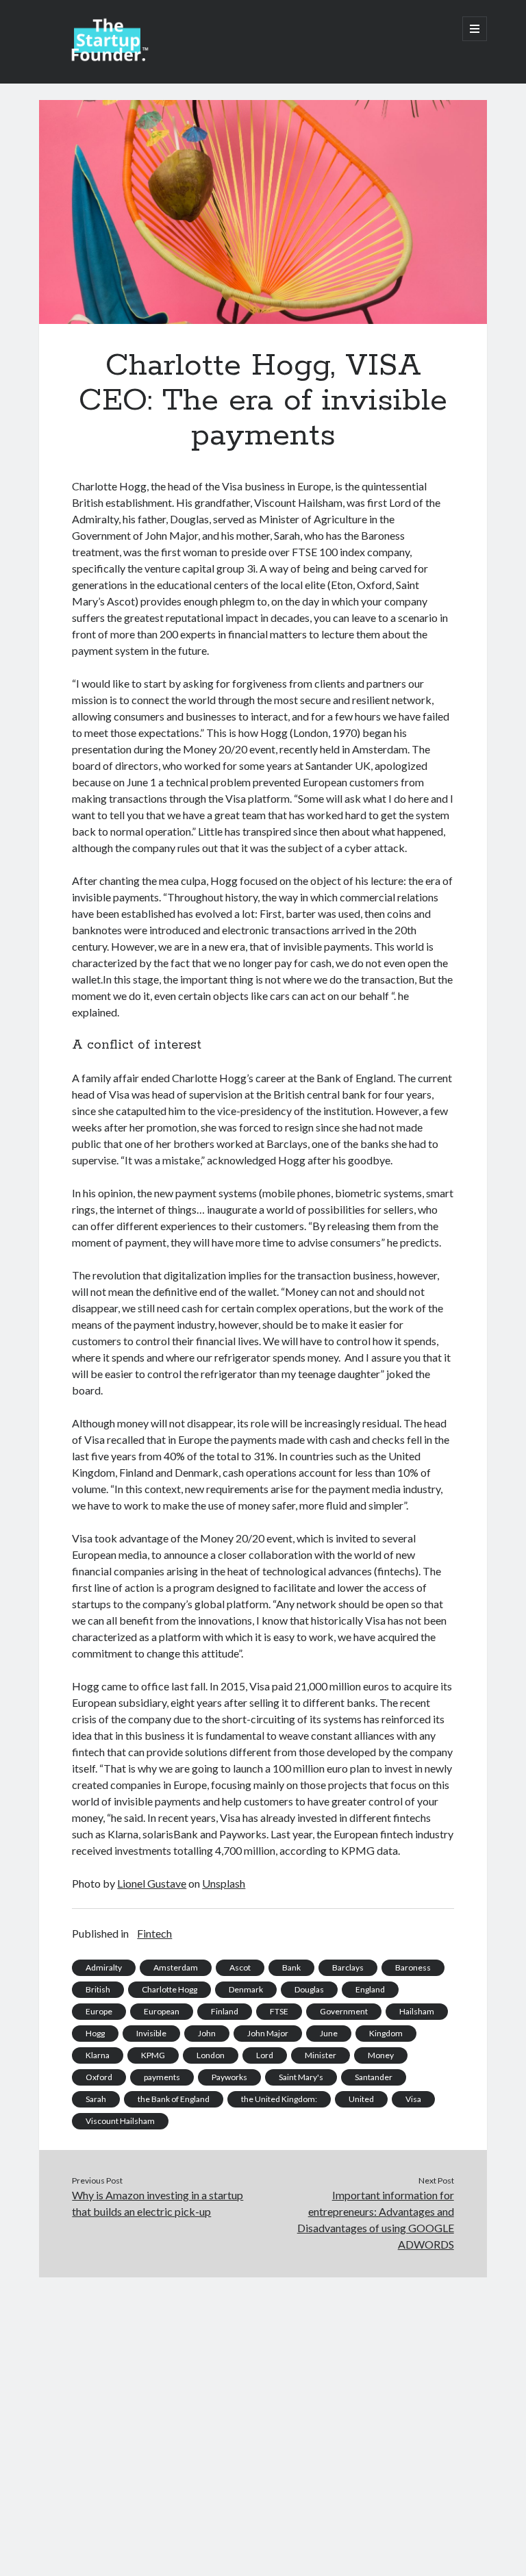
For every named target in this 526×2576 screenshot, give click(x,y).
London (211, 2055)
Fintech (154, 1933)
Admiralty (104, 1967)
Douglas (309, 1989)
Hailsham (417, 2011)
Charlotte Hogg (170, 1989)
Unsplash (224, 1883)
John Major (268, 2033)
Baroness (413, 1967)
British (98, 1989)
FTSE (279, 2011)
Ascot (240, 1967)
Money (381, 2055)
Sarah (96, 2099)
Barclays (348, 1967)
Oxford (99, 2077)
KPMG (153, 2055)
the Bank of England (174, 2099)
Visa (413, 2099)
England (370, 1989)
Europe (99, 2011)
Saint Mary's (301, 2077)
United (361, 2099)
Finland (225, 2011)
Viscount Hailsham (120, 2121)
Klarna (98, 2055)
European (162, 2011)
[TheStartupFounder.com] (108, 58)
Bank (291, 1967)
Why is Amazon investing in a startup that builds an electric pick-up (158, 2203)
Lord (265, 2055)
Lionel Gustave (152, 1883)
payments (162, 2077)
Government (344, 2011)
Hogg (95, 2033)
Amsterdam (176, 1967)
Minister (321, 2055)
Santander (374, 2077)
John (207, 2033)
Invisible (151, 2033)
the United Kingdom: (279, 2099)
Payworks (229, 2077)
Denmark (246, 1989)
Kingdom (386, 2033)
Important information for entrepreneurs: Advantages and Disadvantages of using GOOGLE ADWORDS (376, 2219)
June (329, 2033)
